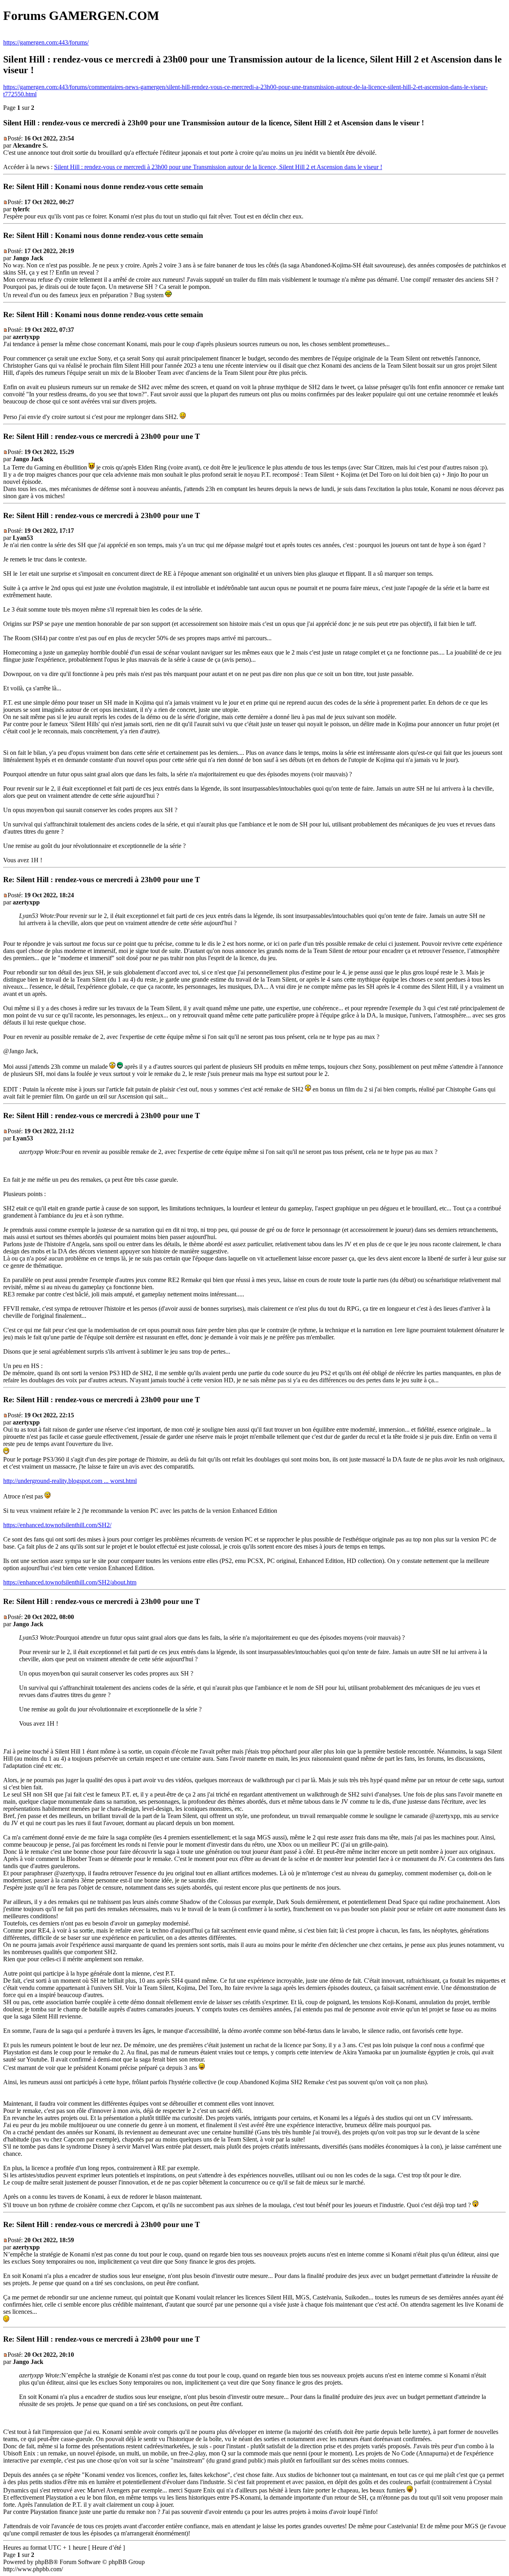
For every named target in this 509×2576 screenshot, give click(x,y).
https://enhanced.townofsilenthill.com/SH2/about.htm (70, 1582)
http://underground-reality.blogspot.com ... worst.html (70, 1481)
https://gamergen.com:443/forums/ (46, 42)
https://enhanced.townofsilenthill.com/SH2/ (57, 1525)
